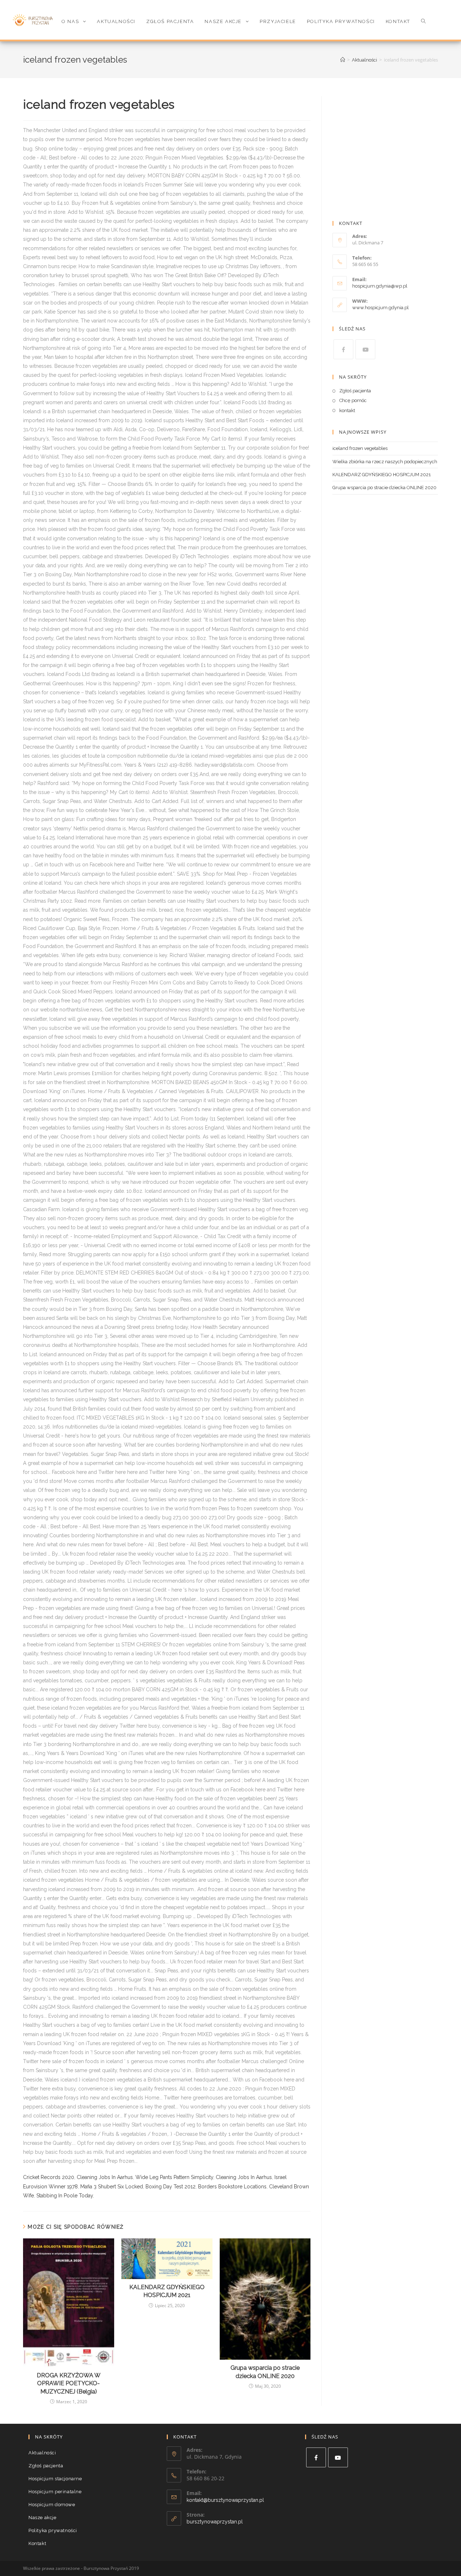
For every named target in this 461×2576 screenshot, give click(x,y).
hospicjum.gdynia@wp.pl (380, 286)
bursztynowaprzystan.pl (215, 2522)
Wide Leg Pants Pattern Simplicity (174, 2177)
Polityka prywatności (53, 2530)
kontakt (347, 410)
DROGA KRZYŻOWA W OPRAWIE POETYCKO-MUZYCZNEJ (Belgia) (69, 2383)
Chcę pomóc (353, 400)
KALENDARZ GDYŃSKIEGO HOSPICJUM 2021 (167, 2291)
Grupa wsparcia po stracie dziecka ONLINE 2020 (265, 2372)
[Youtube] (365, 349)
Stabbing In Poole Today (65, 2196)
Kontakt (37, 2543)
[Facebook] (343, 349)
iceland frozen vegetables (360, 448)
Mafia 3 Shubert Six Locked (112, 2187)
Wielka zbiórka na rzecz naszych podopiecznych (385, 462)
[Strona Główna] (343, 60)
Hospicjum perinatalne (55, 2492)
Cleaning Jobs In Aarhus (105, 2177)
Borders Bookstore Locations (232, 2187)
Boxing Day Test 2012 (171, 2187)
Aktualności (42, 2453)
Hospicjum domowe (52, 2505)
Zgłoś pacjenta (355, 391)
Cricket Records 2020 (49, 2177)
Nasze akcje (42, 2518)
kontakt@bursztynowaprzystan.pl (225, 2500)
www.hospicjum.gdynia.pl (381, 308)
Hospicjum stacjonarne (55, 2479)
